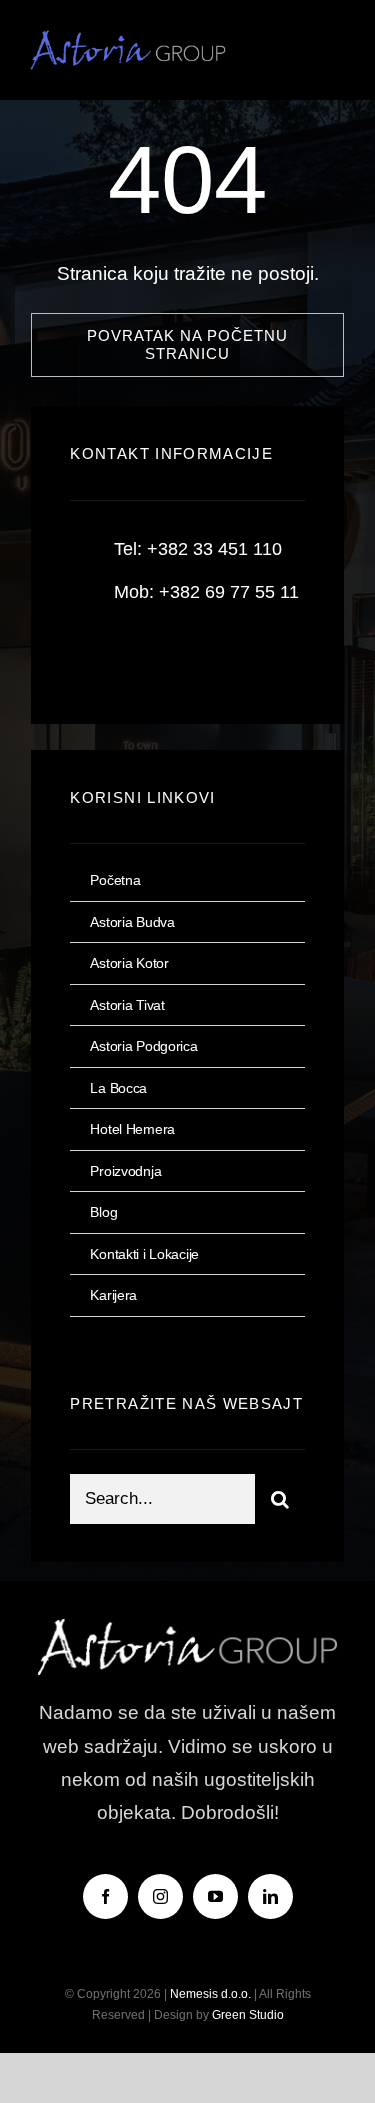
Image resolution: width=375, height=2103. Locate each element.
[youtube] (215, 1896)
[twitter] (147, 655)
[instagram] (202, 655)
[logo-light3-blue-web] (133, 39)
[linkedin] (270, 1896)
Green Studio (248, 2015)
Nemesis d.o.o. (210, 1994)
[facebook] (92, 655)
